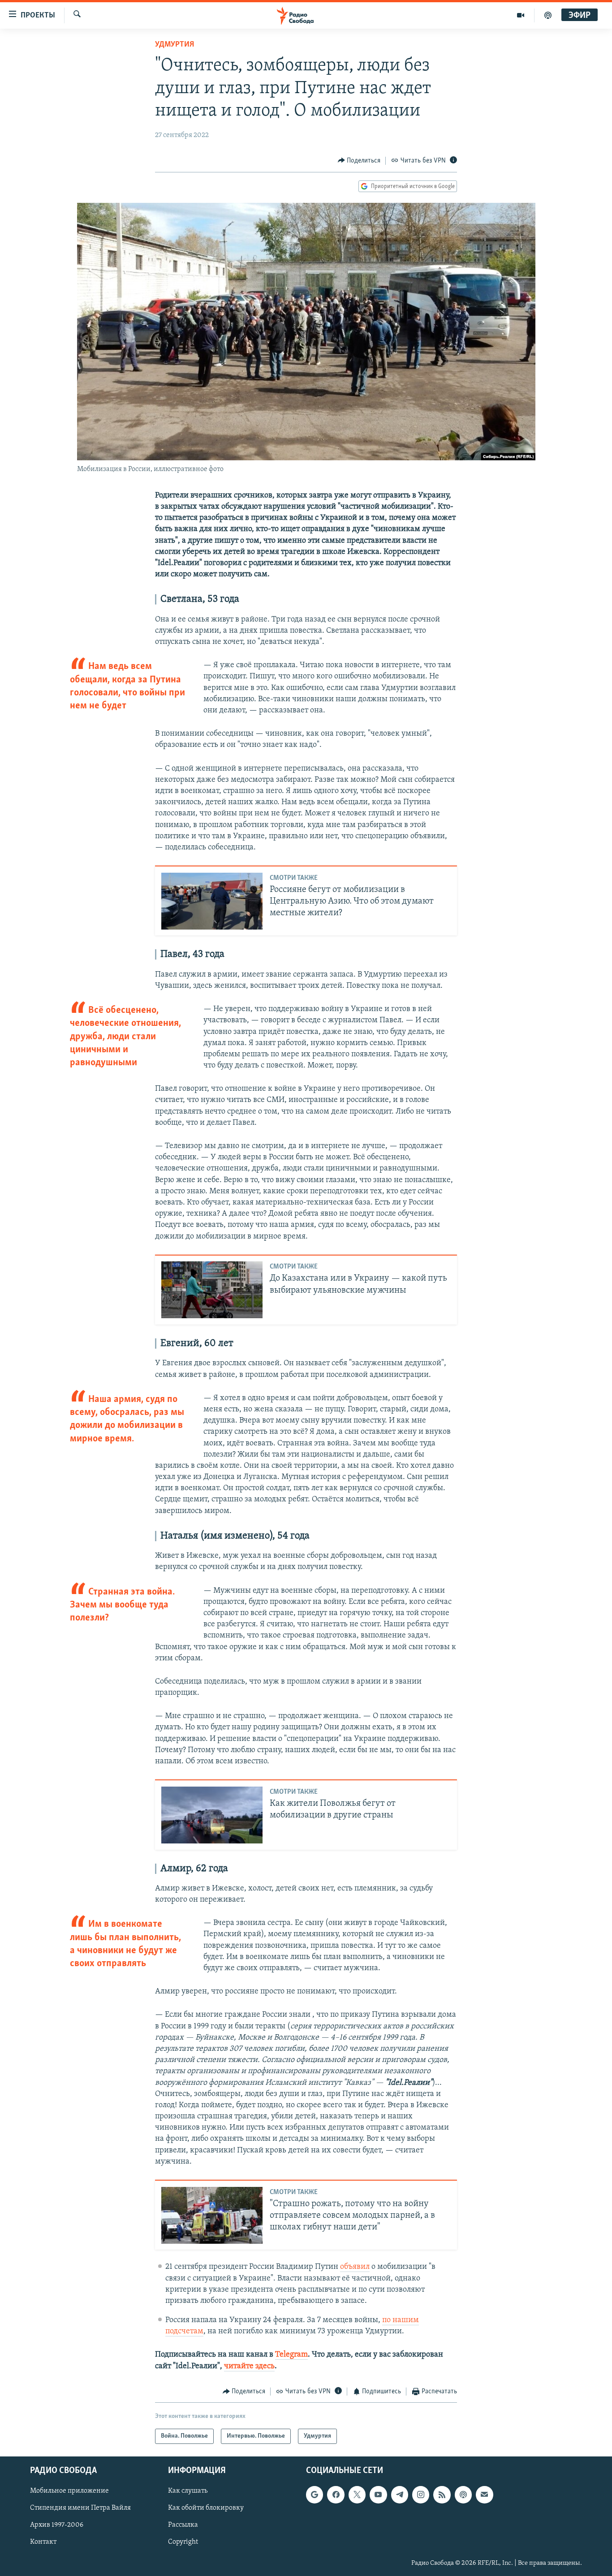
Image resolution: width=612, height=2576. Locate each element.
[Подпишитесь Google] (315, 2495)
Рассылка (183, 2525)
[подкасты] (548, 15)
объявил (355, 2267)
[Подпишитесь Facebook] (336, 2495)
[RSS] (442, 2495)
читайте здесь (249, 2366)
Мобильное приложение (69, 2491)
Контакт (43, 2542)
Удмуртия (175, 45)
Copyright (183, 2542)
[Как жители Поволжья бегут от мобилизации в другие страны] (212, 1815)
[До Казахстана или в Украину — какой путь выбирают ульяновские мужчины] (212, 1290)
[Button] (359, 161)
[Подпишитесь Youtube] (378, 2495)
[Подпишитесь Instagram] (421, 2495)
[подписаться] (484, 2495)
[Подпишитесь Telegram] (400, 2495)
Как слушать (188, 2491)
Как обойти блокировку (206, 2508)
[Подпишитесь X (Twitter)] (357, 2495)
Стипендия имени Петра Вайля (80, 2508)
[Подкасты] (463, 2495)
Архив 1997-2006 (57, 2525)
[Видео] (521, 15)
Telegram (291, 2355)
